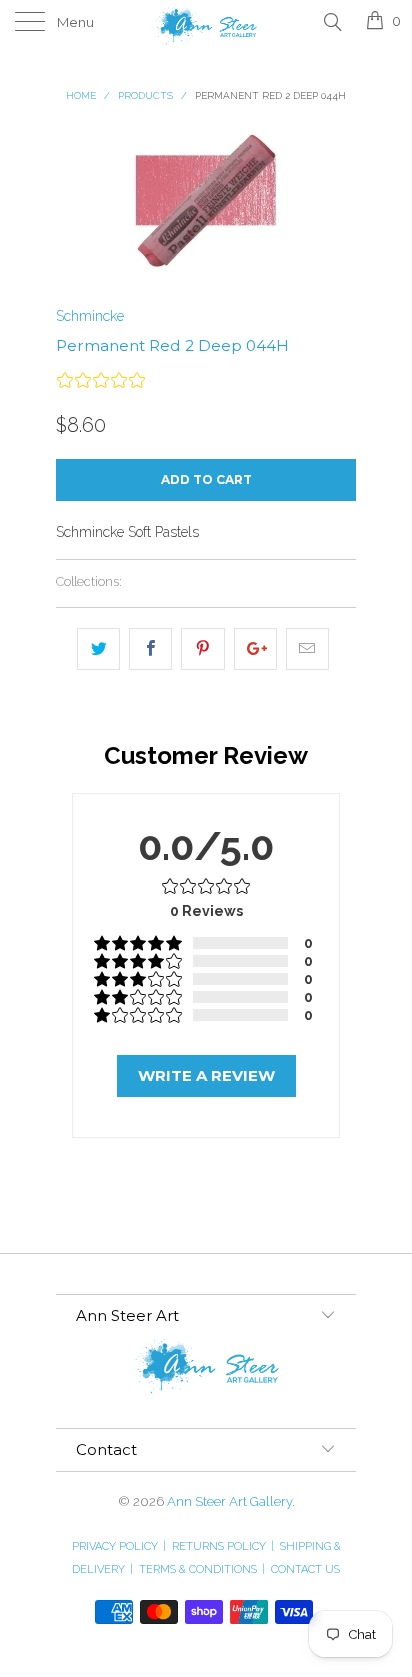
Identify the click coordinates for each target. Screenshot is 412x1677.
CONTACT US (305, 1569)
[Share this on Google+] (255, 649)
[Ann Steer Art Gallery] (206, 22)
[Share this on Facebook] (150, 649)
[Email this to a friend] (307, 649)
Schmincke (90, 316)
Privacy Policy (119, 1546)
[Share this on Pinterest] (202, 649)
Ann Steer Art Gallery (229, 1501)
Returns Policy (223, 1546)
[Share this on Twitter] (98, 649)
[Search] (331, 21)
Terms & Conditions (202, 1569)
